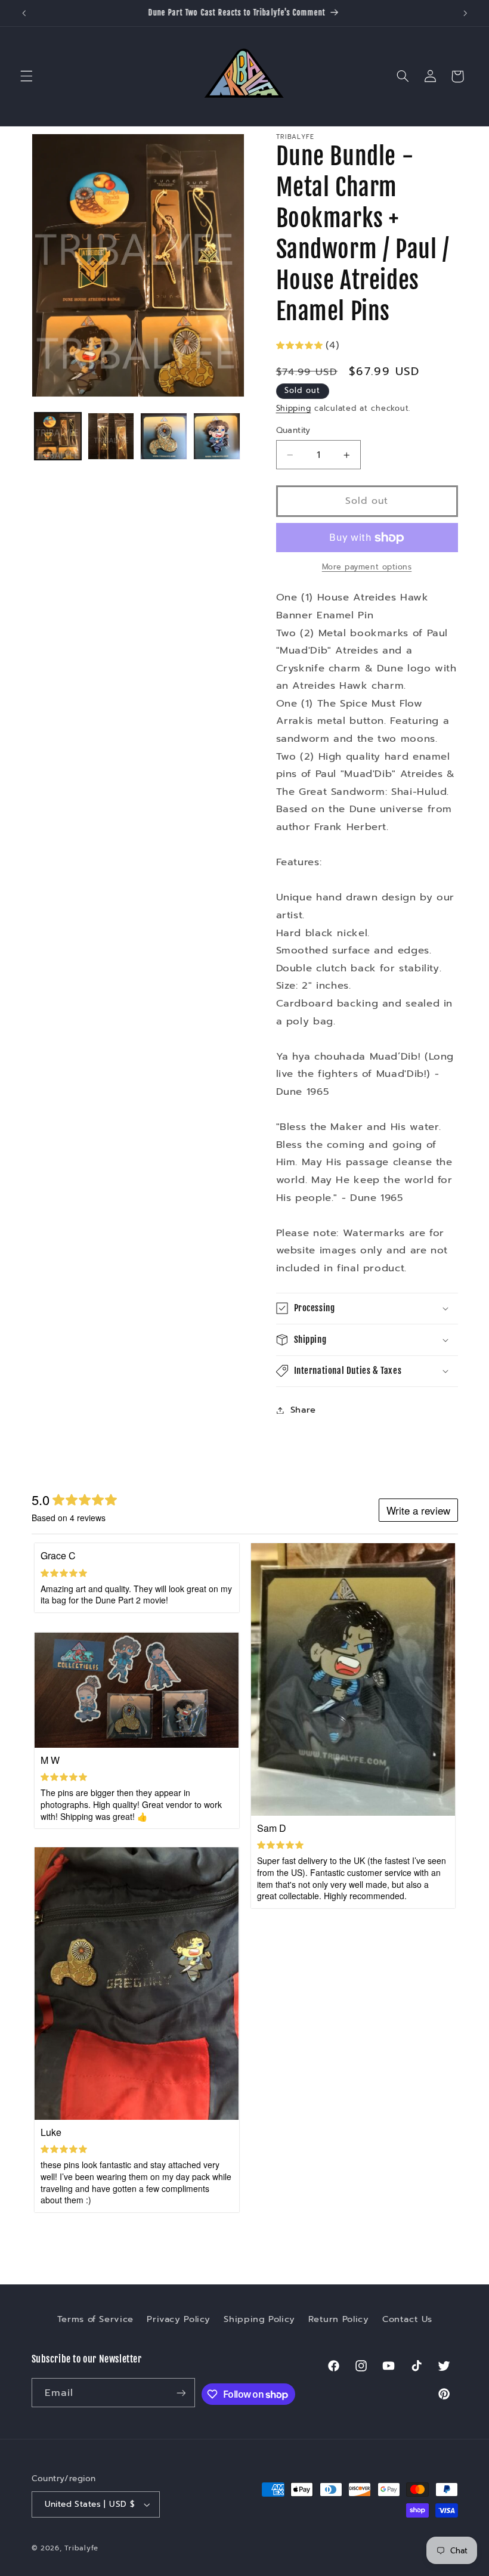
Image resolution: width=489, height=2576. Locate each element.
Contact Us (407, 2319)
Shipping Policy (259, 2319)
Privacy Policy (179, 2319)
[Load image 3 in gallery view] (163, 436)
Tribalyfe (81, 2548)
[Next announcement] (465, 13)
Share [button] (303, 1410)
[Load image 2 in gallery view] (111, 436)
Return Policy (338, 2319)
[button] (26, 76)
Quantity (293, 431)
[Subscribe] (181, 2393)
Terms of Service (95, 2319)
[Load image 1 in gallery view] (58, 436)
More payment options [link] (367, 567)
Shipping (294, 408)
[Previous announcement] (24, 13)
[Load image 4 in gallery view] (216, 436)
